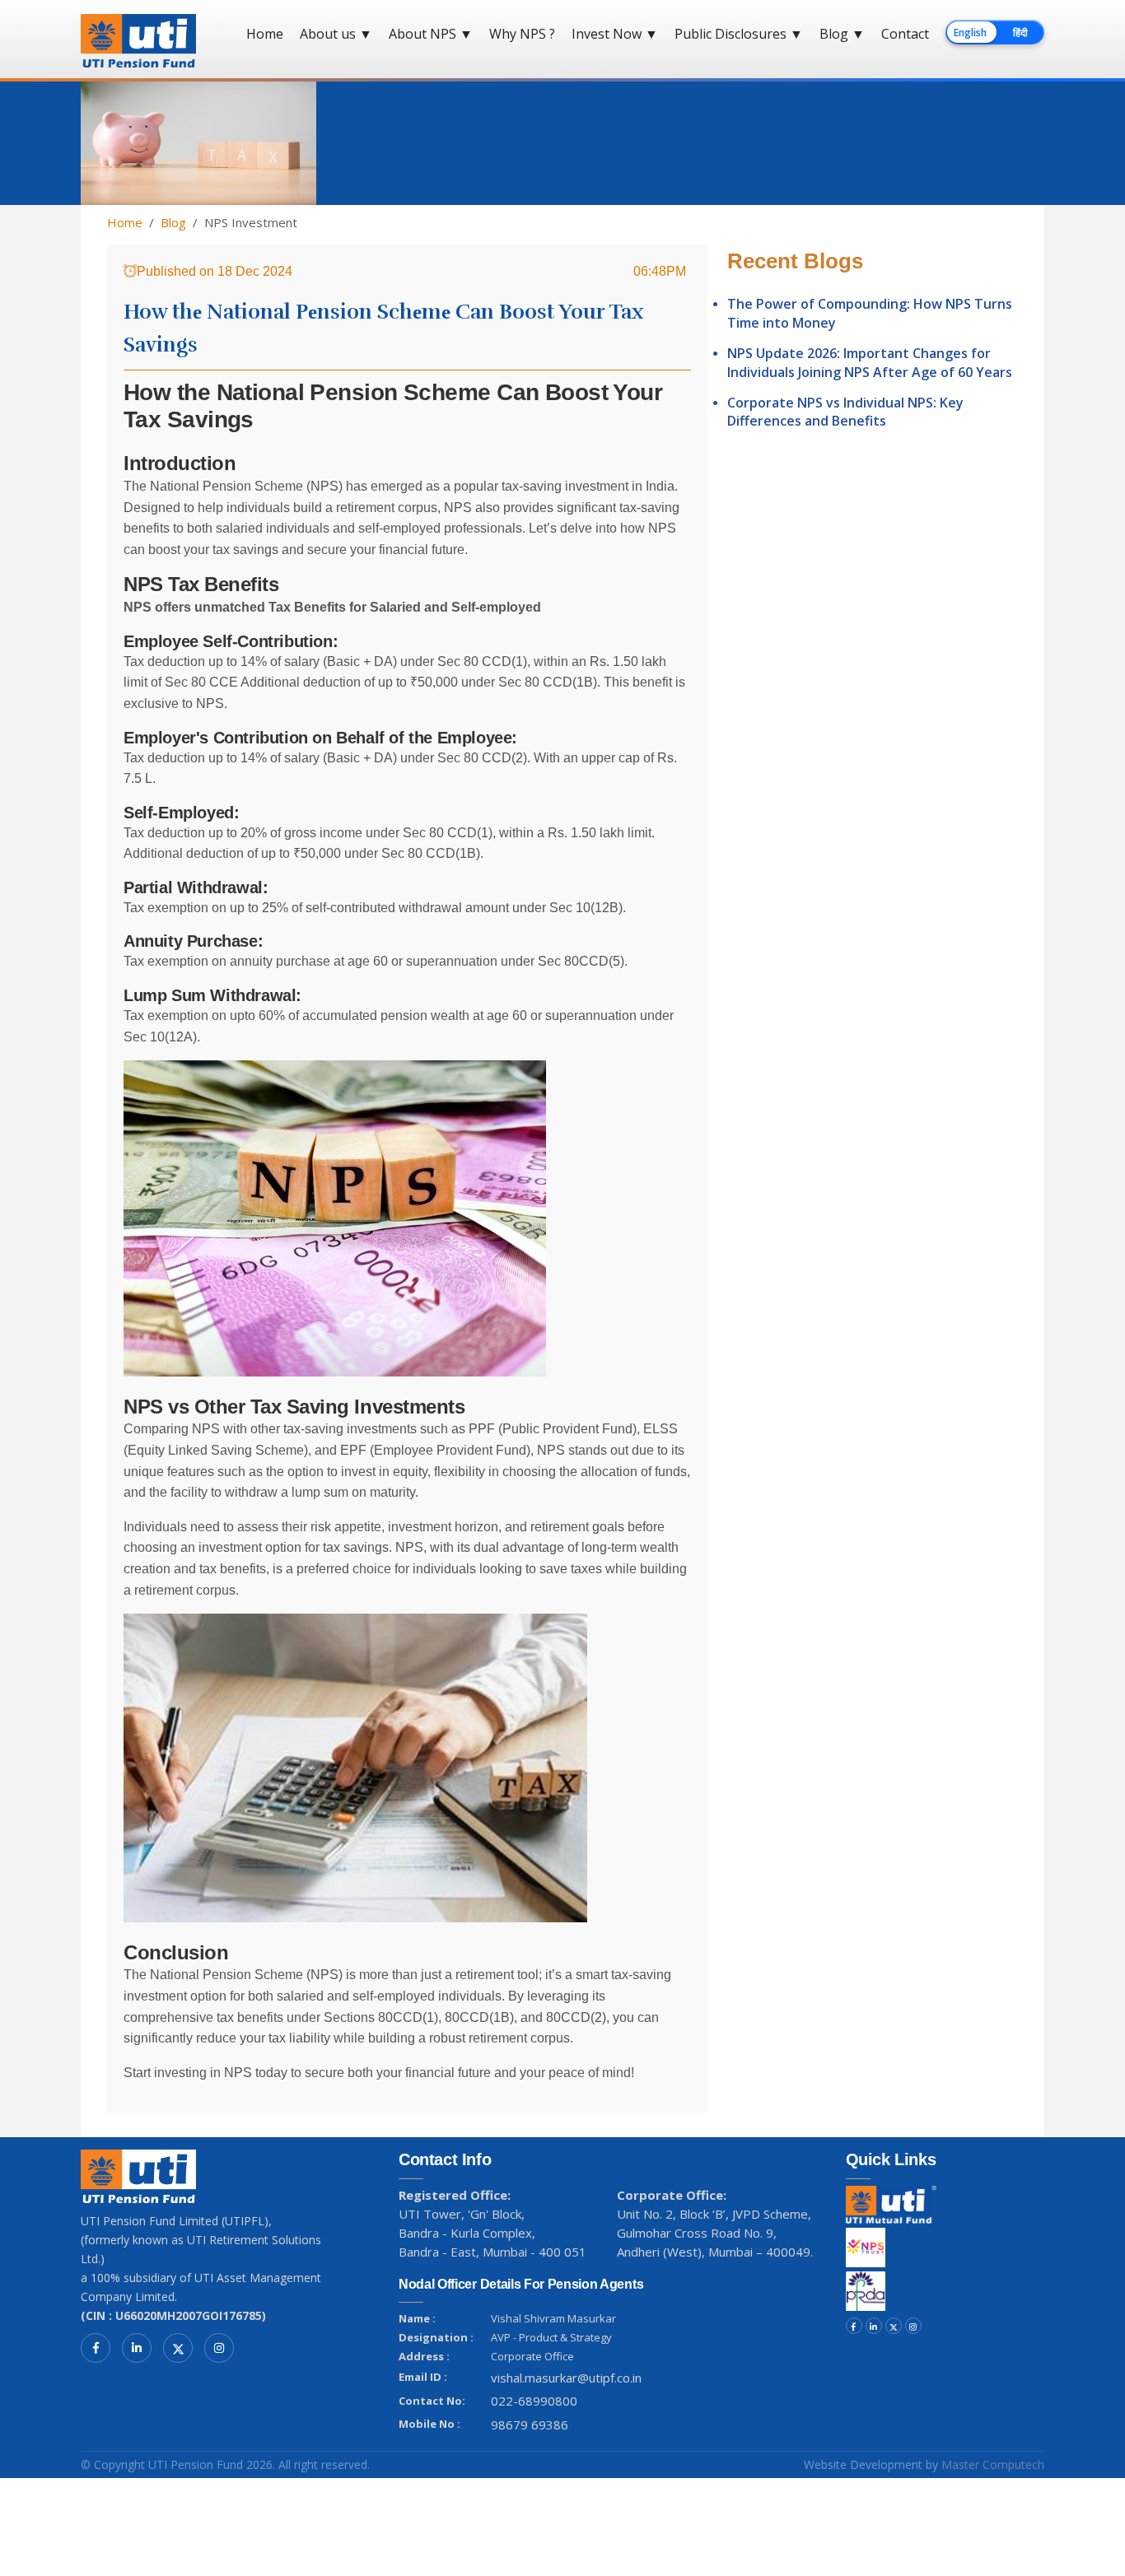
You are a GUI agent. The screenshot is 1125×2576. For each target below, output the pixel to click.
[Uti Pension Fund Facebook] (96, 2348)
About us (336, 34)
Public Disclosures (739, 34)
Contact (905, 34)
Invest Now (615, 34)
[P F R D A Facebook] (854, 2326)
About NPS (431, 34)
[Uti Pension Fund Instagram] (219, 2348)
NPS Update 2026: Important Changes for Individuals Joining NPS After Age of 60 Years (870, 362)
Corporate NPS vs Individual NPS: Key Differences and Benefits (845, 412)
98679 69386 (530, 2425)
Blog (842, 34)
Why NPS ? (522, 34)
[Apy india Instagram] (913, 2326)
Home (265, 34)
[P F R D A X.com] (894, 2326)
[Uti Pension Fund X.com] (178, 2348)
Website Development (863, 2464)
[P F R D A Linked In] (874, 2326)
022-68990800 (534, 2401)
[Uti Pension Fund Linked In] (137, 2348)
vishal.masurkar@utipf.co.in (566, 2378)
